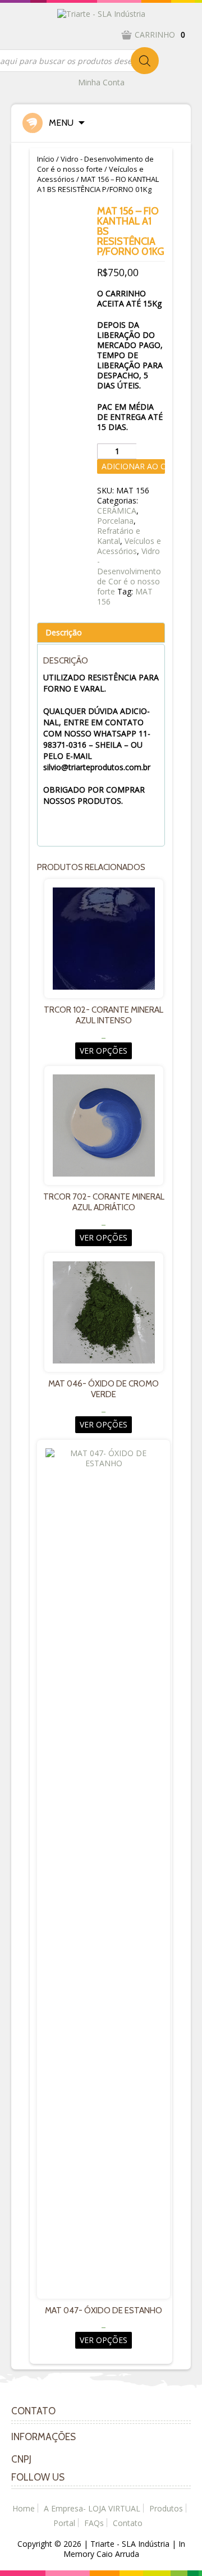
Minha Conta (101, 82)
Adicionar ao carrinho (133, 466)
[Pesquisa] (145, 61)
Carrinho (160, 35)
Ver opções (104, 1051)
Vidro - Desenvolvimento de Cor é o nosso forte (95, 164)
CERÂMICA (117, 511)
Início (46, 159)
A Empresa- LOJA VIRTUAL (92, 2508)
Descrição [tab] (64, 632)
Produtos (166, 2508)
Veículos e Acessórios (129, 546)
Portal (64, 2523)
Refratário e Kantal (119, 536)
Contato (128, 2523)
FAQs (94, 2523)
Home (24, 2508)
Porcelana (115, 521)
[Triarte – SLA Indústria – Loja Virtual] (101, 13)
